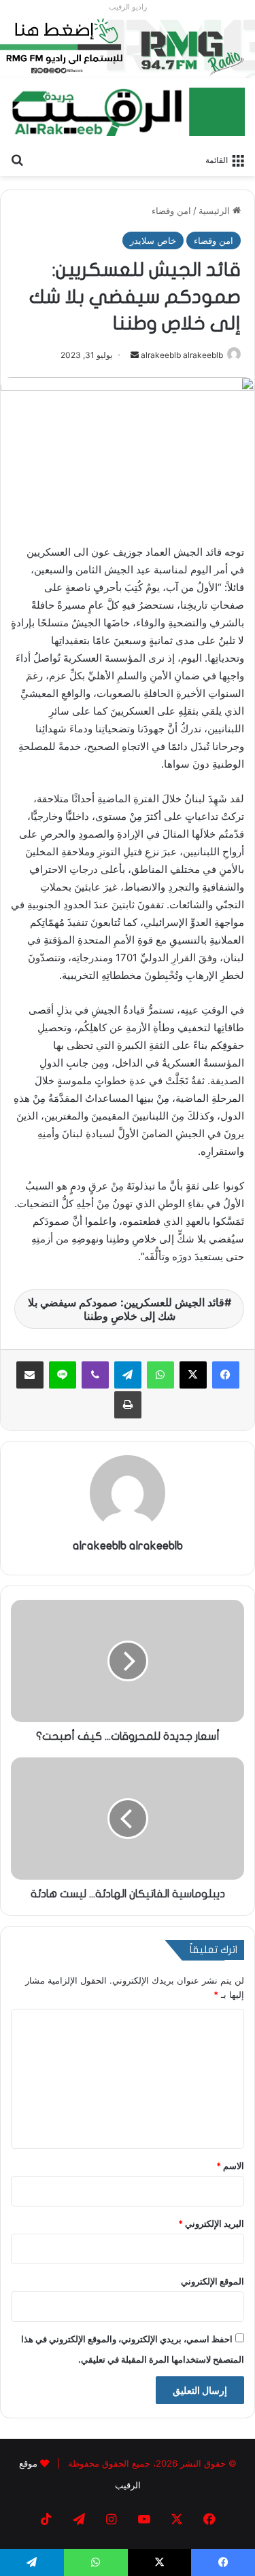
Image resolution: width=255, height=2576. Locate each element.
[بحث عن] (17, 159)
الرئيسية (216, 211)
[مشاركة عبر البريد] (30, 1375)
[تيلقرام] (128, 1375)
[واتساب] (160, 1375)
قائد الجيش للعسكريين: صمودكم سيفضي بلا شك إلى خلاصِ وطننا (126, 1309)
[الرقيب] (128, 112)
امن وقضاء (171, 211)
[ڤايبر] (95, 1375)
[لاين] (63, 1375)
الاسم (230, 2166)
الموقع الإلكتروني (213, 2281)
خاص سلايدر (153, 240)
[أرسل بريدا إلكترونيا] (135, 355)
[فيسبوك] (226, 1375)
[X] (193, 1375)
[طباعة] (128, 1405)
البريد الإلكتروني (211, 2223)
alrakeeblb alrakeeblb (182, 355)
